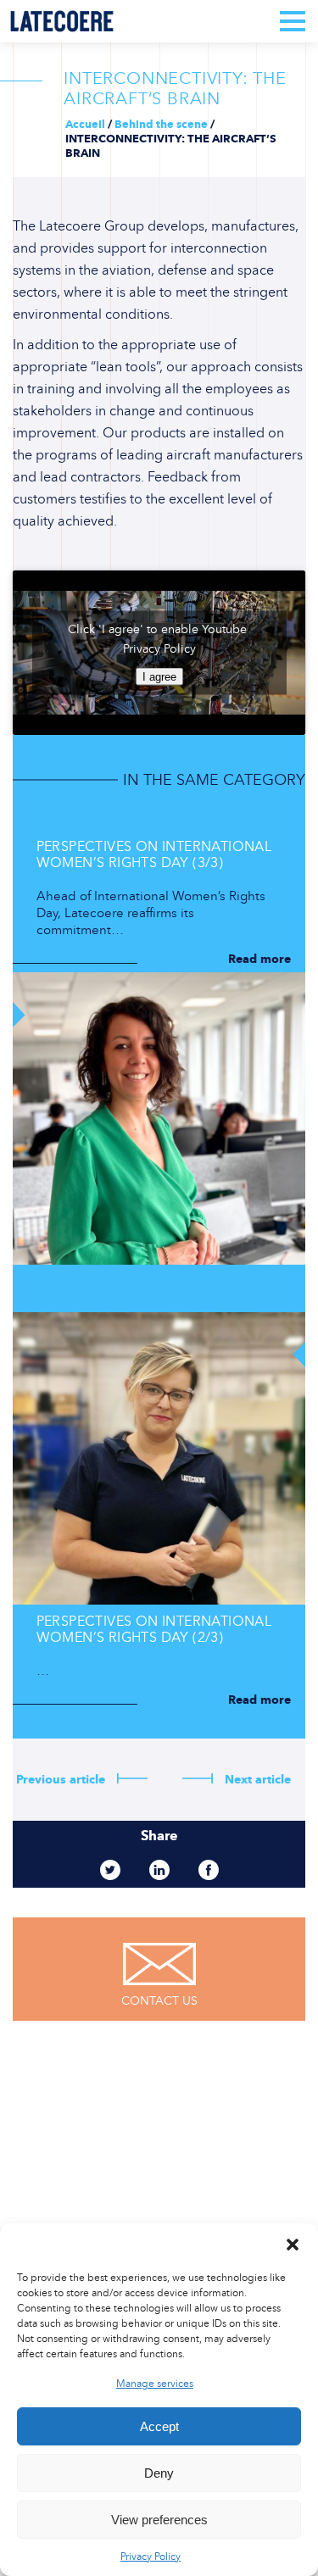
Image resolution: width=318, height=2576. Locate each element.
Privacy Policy (151, 2557)
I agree (159, 677)
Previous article (62, 1780)
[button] (293, 2245)
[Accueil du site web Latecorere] (62, 21)
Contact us (159, 2001)
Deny (159, 2473)
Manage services (155, 2384)
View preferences (159, 2520)
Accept (159, 2426)
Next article (256, 1780)
